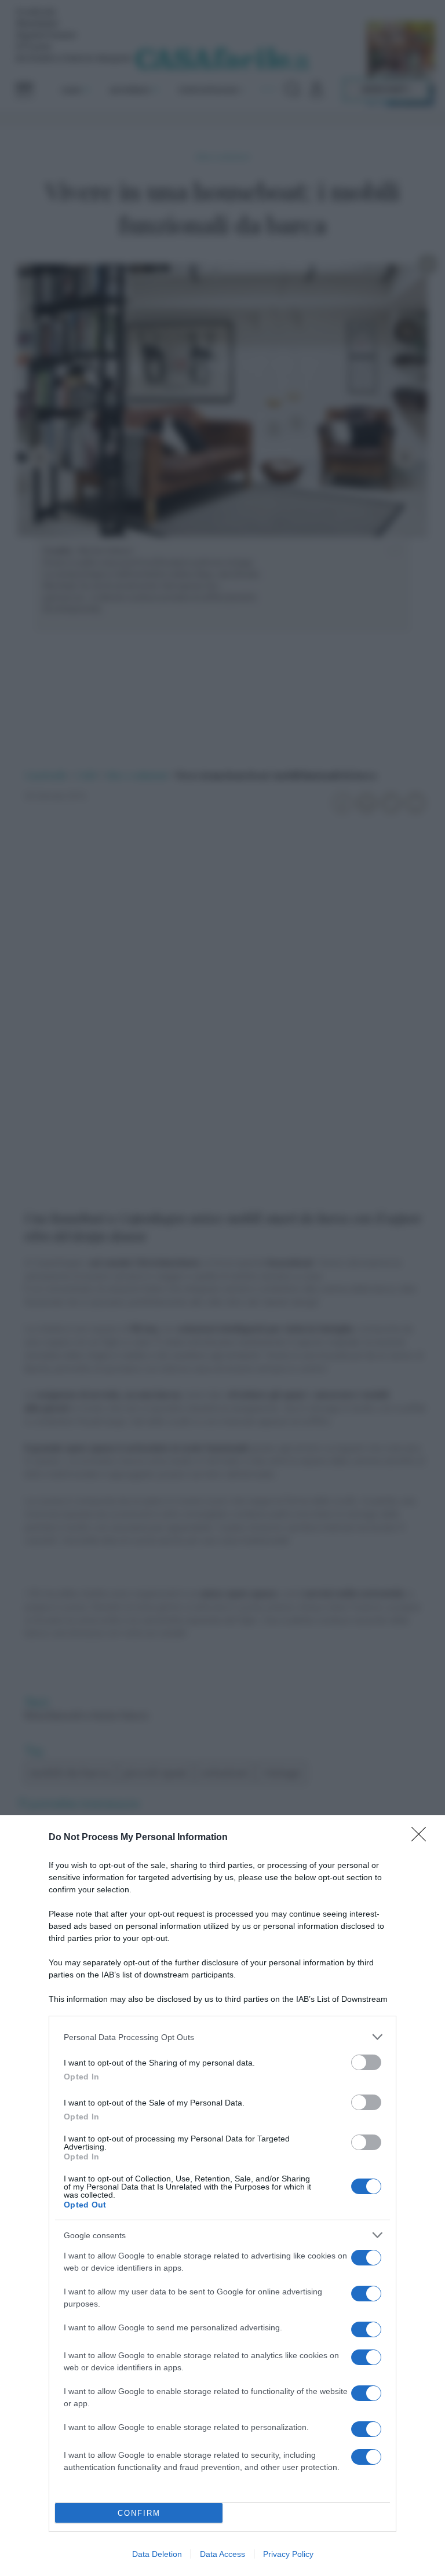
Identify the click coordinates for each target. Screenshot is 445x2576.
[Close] (422, 1838)
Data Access (222, 2554)
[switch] (366, 2062)
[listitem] (222, 2037)
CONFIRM (139, 2513)
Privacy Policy (288, 2554)
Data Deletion (157, 2554)
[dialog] (222, 2196)
